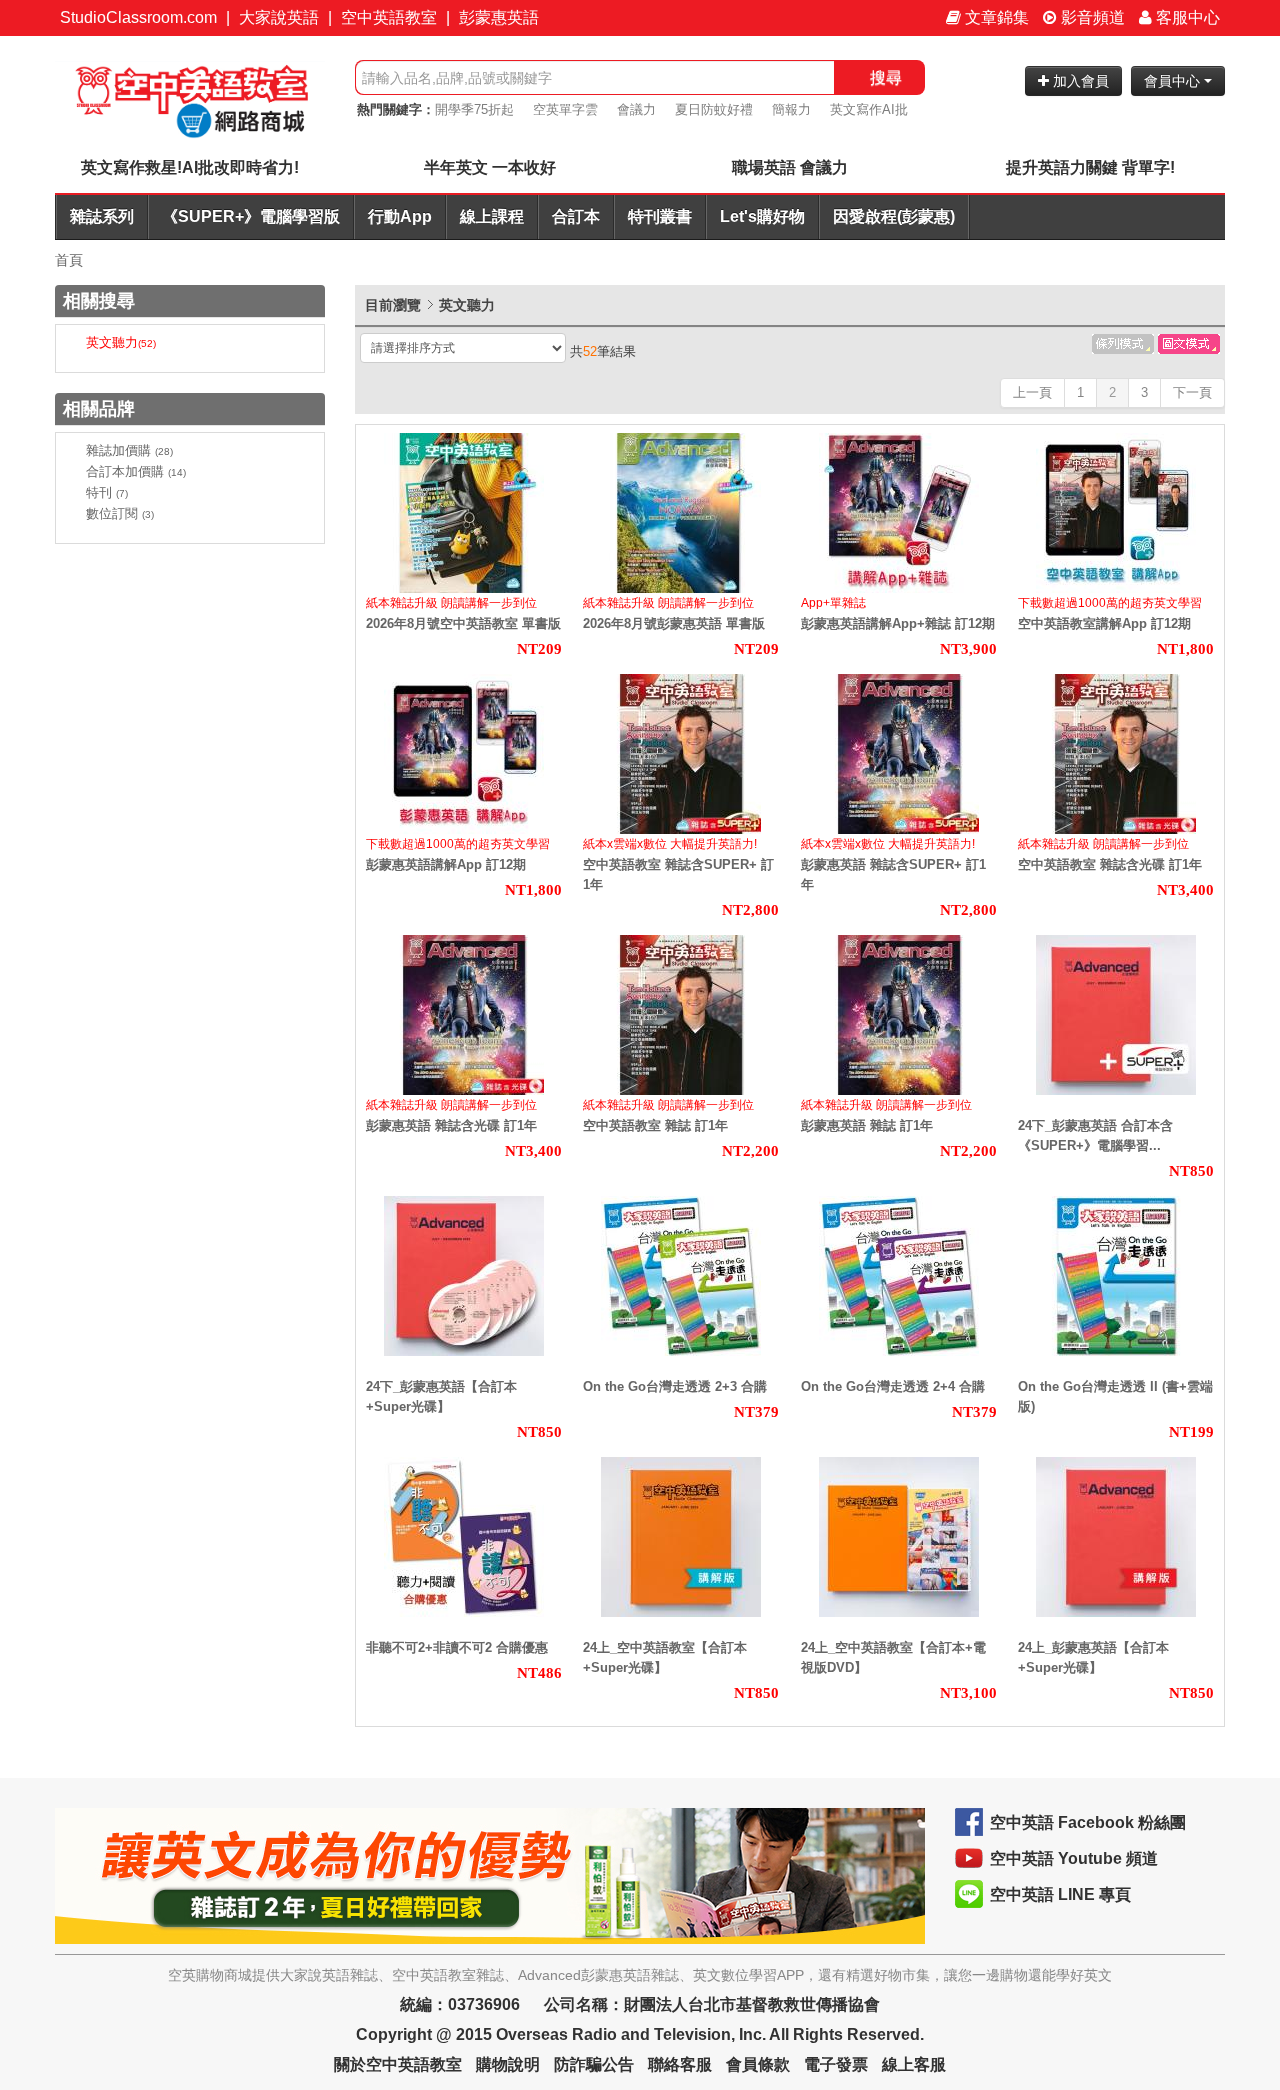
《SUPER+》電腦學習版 (251, 216)
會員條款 (758, 2064)
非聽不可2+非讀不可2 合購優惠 (457, 1647)
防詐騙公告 (594, 2064)
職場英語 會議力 (790, 167)
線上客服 (914, 2064)
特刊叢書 (660, 216)
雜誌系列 (102, 216)
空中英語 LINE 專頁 (1060, 1894)
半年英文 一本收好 (490, 167)
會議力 (636, 109)
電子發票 (836, 2064)
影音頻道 (1091, 17)
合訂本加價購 (136, 471)
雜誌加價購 (129, 450)
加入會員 (1079, 81)
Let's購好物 (762, 216)
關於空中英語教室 (398, 2064)
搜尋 (886, 77)
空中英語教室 (389, 17)
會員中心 (1174, 81)
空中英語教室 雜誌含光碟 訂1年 (1110, 864)
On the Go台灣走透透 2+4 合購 (893, 1386)
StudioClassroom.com (138, 17)
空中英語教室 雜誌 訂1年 (655, 1125)
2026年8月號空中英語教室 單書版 (463, 623)
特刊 (107, 492)
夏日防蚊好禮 (714, 109)
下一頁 (1192, 392)
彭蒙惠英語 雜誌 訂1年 (867, 1125)
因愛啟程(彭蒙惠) (894, 216)
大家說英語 (279, 17)
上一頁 (1032, 392)
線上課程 (492, 216)
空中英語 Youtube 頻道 (1074, 1858)
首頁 (69, 260)
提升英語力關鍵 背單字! (1090, 167)
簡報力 (791, 109)
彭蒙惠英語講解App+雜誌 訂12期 (898, 623)
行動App (400, 216)
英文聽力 (121, 342)
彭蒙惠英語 (499, 17)
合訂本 (576, 216)
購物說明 (508, 2064)
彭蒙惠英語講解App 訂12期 (446, 864)
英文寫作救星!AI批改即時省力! (190, 167)
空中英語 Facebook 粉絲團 (1088, 1822)
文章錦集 (995, 17)
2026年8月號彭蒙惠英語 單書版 (674, 623)
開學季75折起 (474, 109)
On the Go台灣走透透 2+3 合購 (675, 1386)
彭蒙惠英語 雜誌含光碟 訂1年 (451, 1125)
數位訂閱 (120, 513)
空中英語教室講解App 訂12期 (1104, 623)
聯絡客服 (680, 2064)
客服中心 (1186, 17)
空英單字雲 (565, 109)
